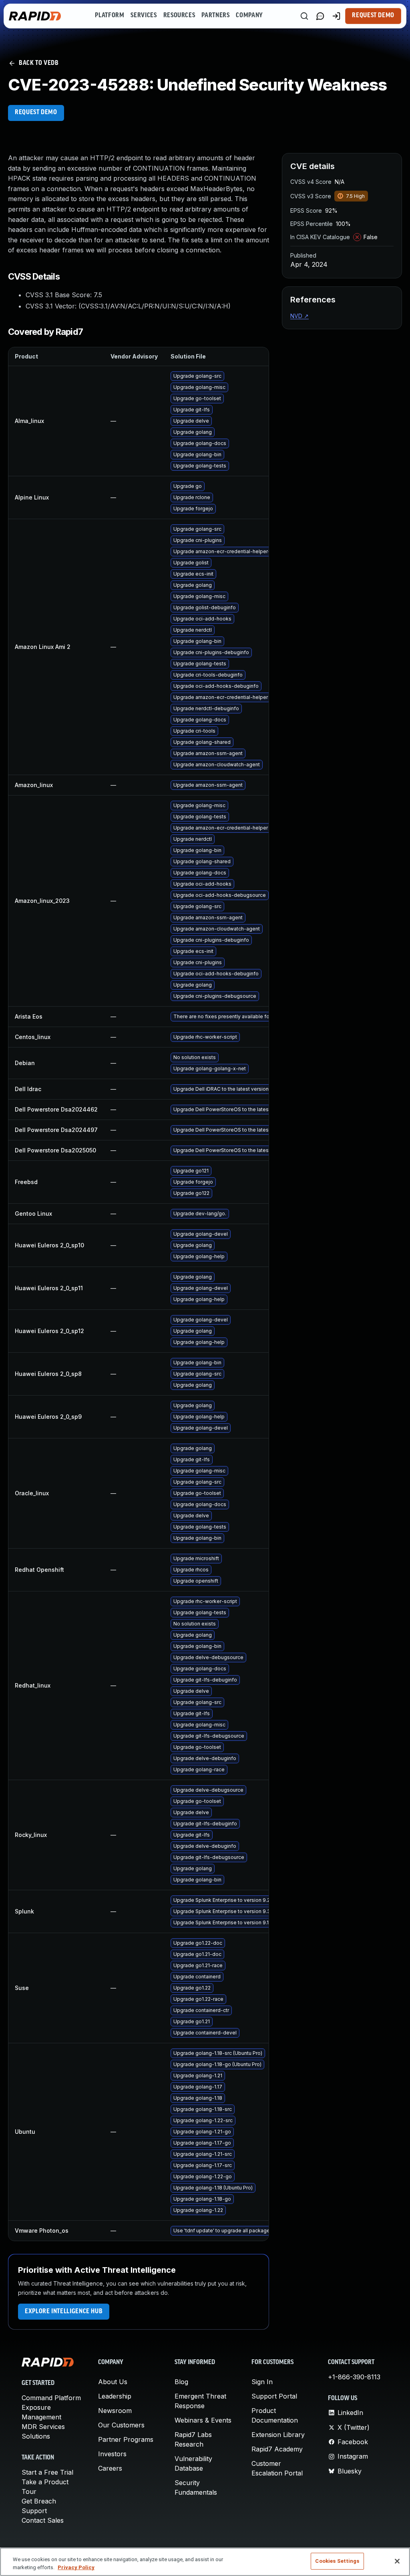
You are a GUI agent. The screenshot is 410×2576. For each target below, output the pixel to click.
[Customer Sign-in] (336, 16)
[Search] (304, 16)
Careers (110, 2468)
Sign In (262, 2382)
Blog (181, 2382)
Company (249, 16)
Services (144, 16)
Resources (179, 16)
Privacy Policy (76, 2567)
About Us (113, 2382)
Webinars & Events (203, 2420)
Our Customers (121, 2425)
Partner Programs (126, 2439)
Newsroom (115, 2411)
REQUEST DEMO (36, 113)
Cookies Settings (337, 2561)
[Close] (397, 2561)
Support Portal (274, 2396)
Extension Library (278, 2435)
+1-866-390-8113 (354, 2377)
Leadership (115, 2396)
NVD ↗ (299, 316)
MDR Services (43, 2427)
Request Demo (373, 16)
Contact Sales (43, 2520)
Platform (110, 16)
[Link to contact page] (320, 16)
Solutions (36, 2436)
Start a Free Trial (47, 2472)
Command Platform (51, 2398)
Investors (112, 2454)
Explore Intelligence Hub (64, 2312)
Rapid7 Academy (277, 2449)
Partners (215, 16)
